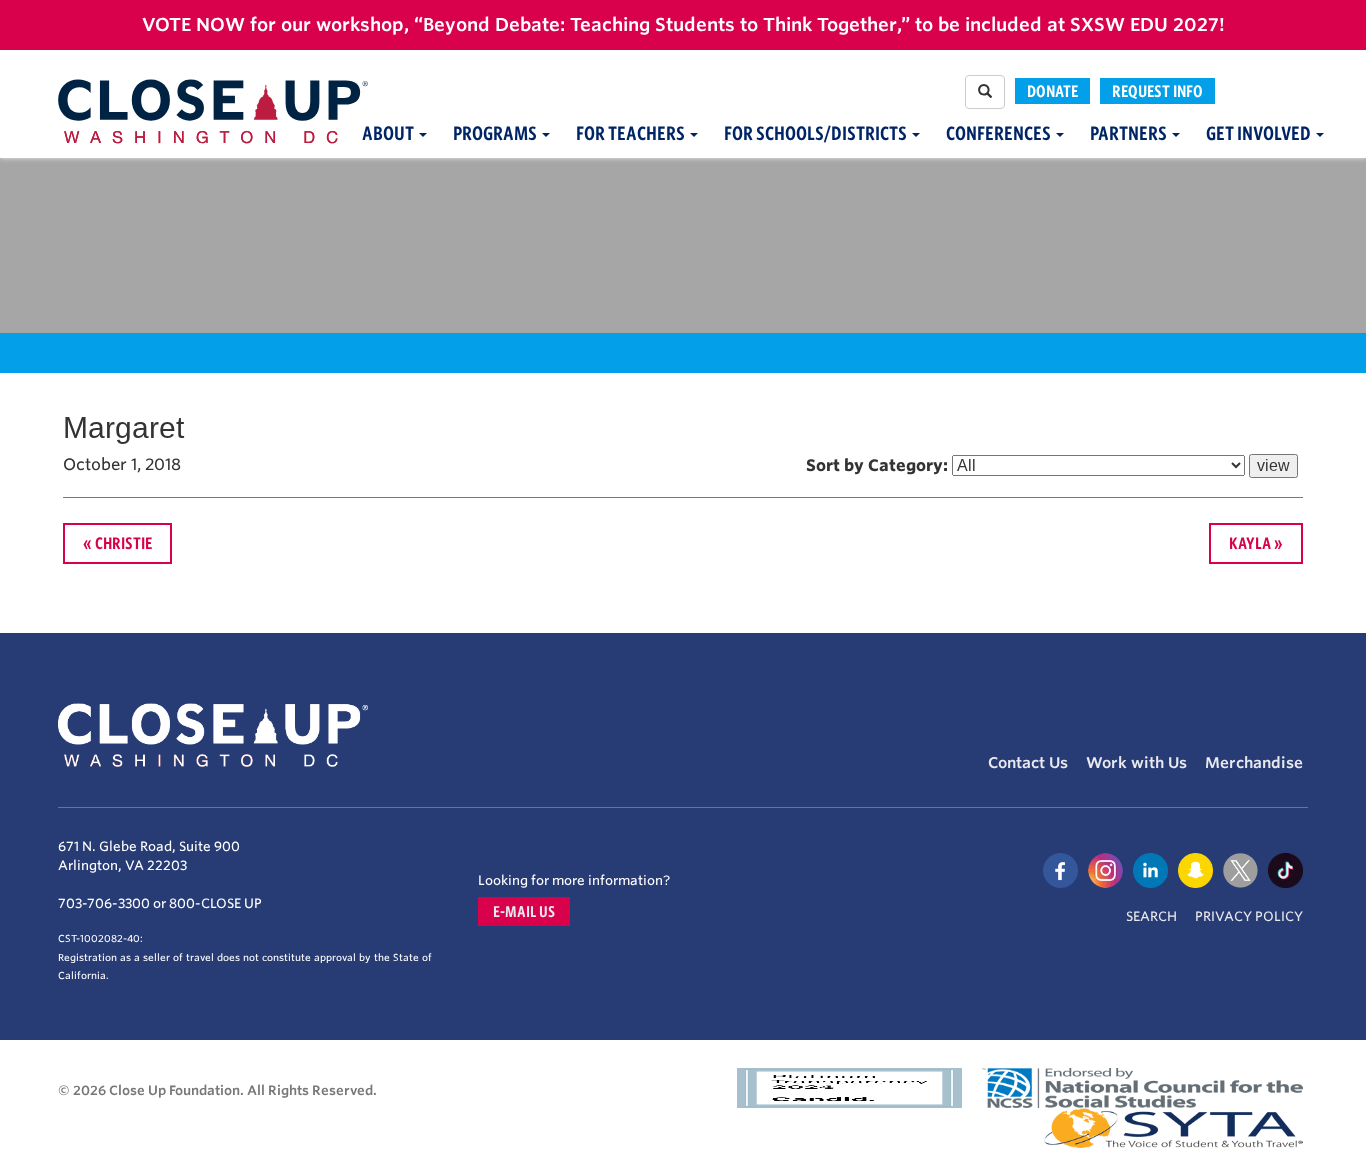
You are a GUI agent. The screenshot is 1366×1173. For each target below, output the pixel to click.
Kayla (1250, 543)
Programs (496, 133)
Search (1151, 916)
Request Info (1157, 91)
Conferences (1000, 133)
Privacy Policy (1249, 916)
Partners (1130, 133)
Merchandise (1254, 763)
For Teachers (632, 133)
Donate (1052, 91)
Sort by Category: (877, 465)
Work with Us (1136, 763)
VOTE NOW (193, 24)
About (389, 133)
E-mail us (524, 911)
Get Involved (1260, 133)
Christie (123, 543)
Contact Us (1028, 763)
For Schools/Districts (817, 133)
